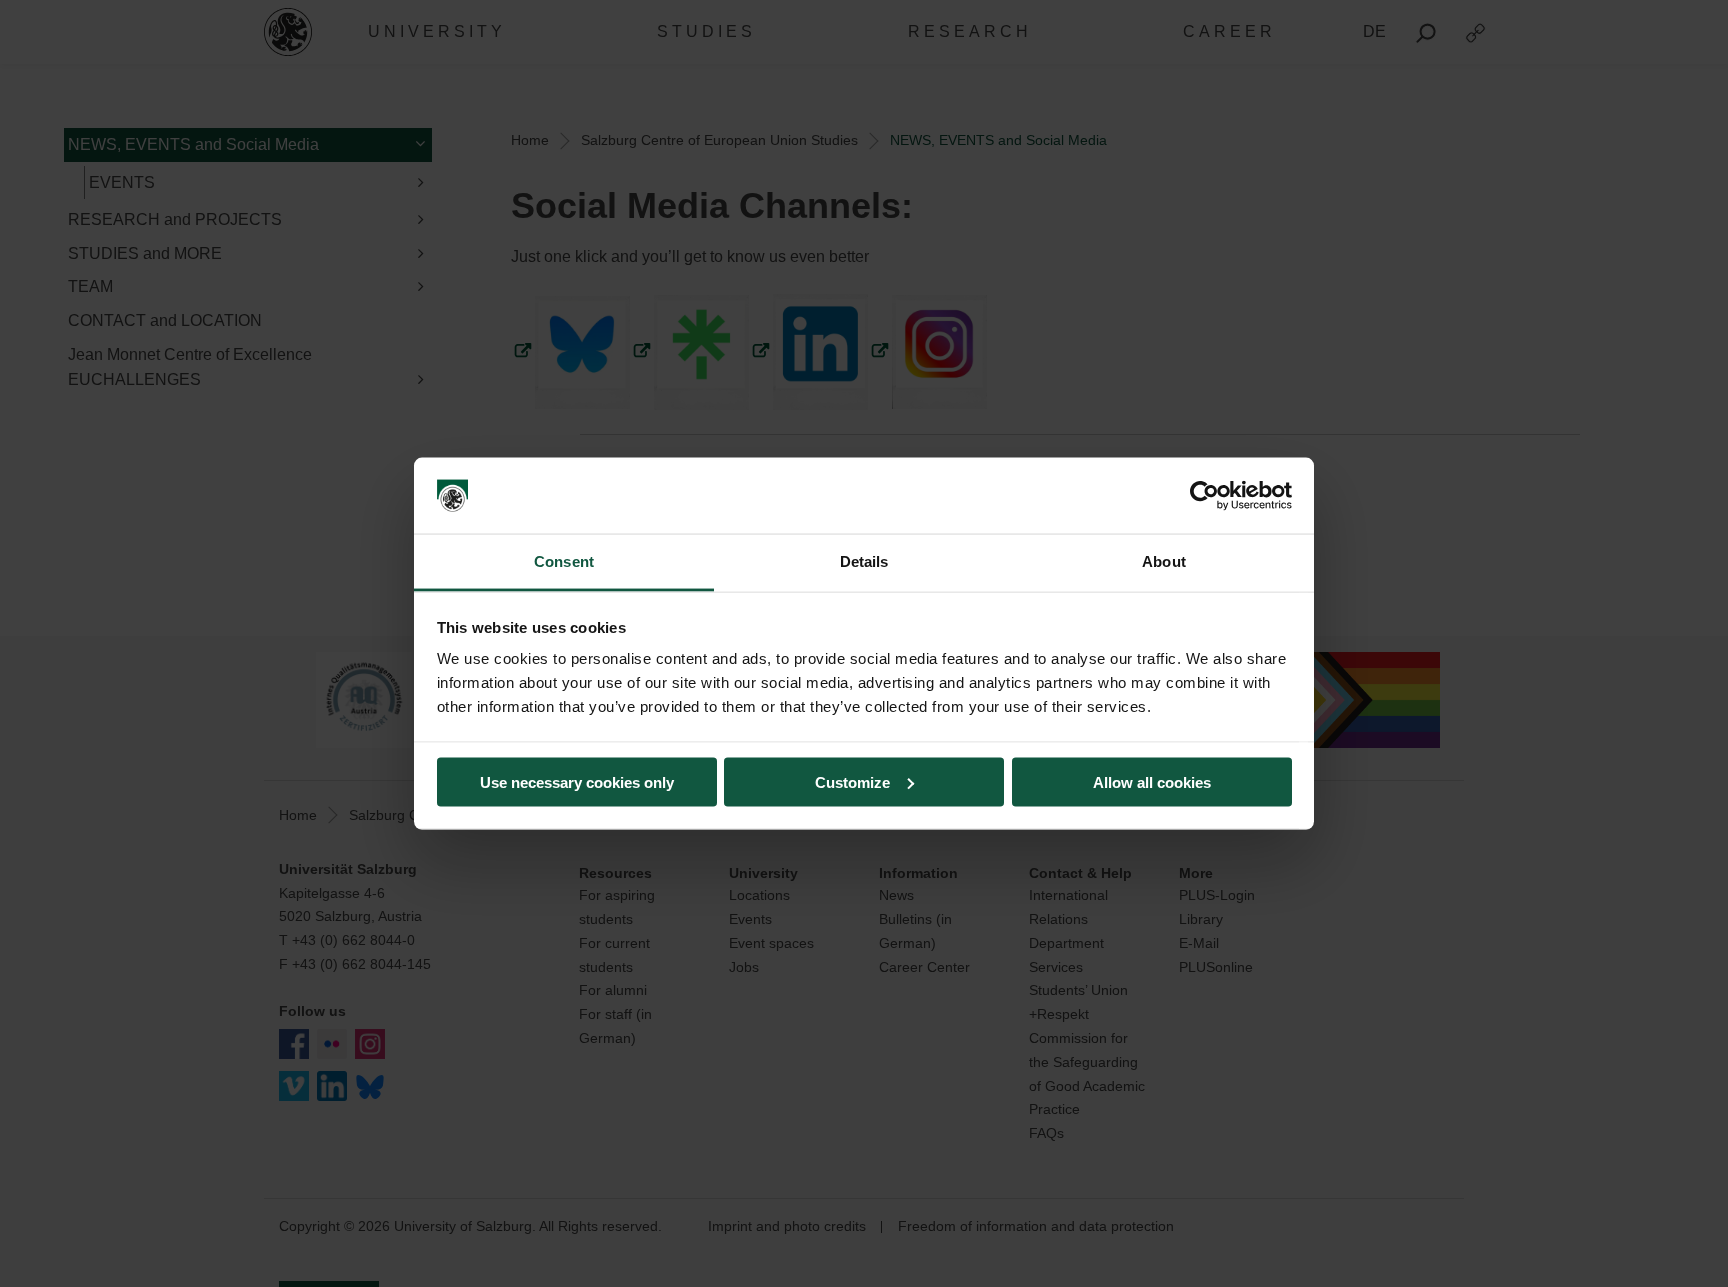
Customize (852, 781)
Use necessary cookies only (577, 781)
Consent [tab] (564, 561)
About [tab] (1164, 561)
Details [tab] (864, 561)
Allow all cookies (1152, 781)
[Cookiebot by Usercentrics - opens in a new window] (1204, 496)
